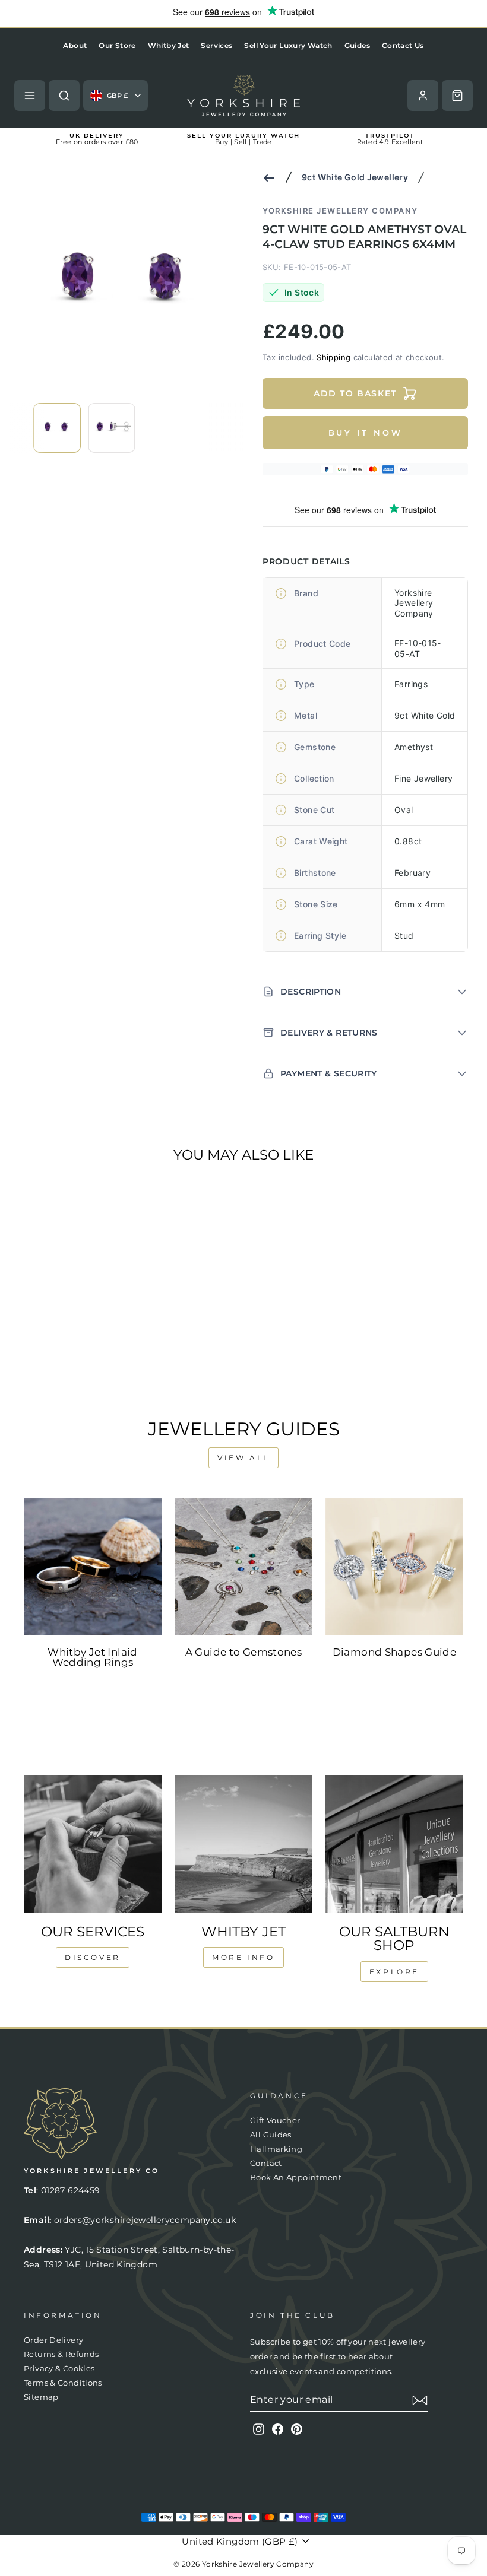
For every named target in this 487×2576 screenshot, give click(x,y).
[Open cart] (457, 96)
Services (216, 45)
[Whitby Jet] (243, 1844)
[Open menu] (30, 96)
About (75, 45)
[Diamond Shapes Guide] (394, 1567)
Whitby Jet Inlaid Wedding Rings (92, 1657)
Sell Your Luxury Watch (288, 45)
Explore (394, 1972)
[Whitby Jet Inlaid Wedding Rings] (93, 1567)
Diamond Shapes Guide (395, 1652)
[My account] (423, 96)
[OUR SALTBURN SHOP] (394, 1844)
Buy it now (366, 433)
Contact (266, 2163)
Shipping (333, 357)
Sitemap (41, 2397)
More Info (243, 1957)
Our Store (117, 45)
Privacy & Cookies (59, 2369)
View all (243, 1458)
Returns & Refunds (61, 2354)
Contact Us (403, 45)
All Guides (271, 2135)
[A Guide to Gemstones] (243, 1567)
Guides (357, 45)
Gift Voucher (275, 2121)
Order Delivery (53, 2340)
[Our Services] (93, 1844)
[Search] (64, 96)
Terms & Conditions (63, 2383)
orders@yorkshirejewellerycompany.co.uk (145, 2220)
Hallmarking (276, 2149)
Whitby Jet (169, 45)
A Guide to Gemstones (244, 1652)
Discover (93, 1957)
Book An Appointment (296, 2178)
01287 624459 (71, 2190)
